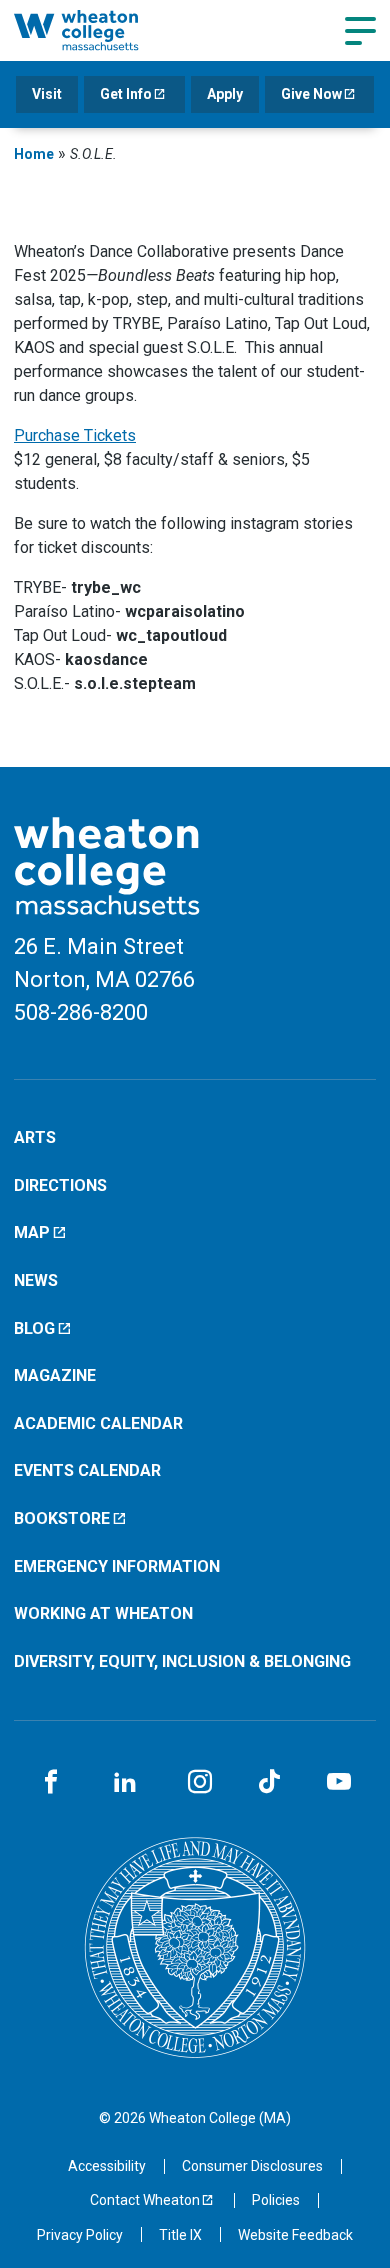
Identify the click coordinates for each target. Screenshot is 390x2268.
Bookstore (62, 1518)
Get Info (126, 94)
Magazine (55, 1375)
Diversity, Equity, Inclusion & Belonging (182, 1661)
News (36, 1280)
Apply (225, 94)
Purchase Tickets (75, 435)
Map (32, 1232)
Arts (35, 1137)
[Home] (97, 30)
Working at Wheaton (103, 1613)
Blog (34, 1328)
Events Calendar (87, 1470)
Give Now (311, 94)
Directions (60, 1185)
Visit (47, 94)
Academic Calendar (98, 1423)
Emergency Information (117, 1566)
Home (34, 154)
